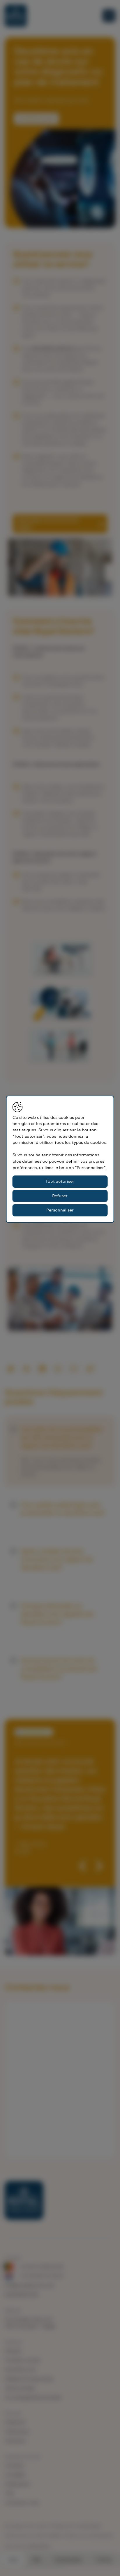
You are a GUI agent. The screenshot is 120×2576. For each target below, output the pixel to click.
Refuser (60, 1196)
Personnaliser (60, 1210)
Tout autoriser (60, 1181)
